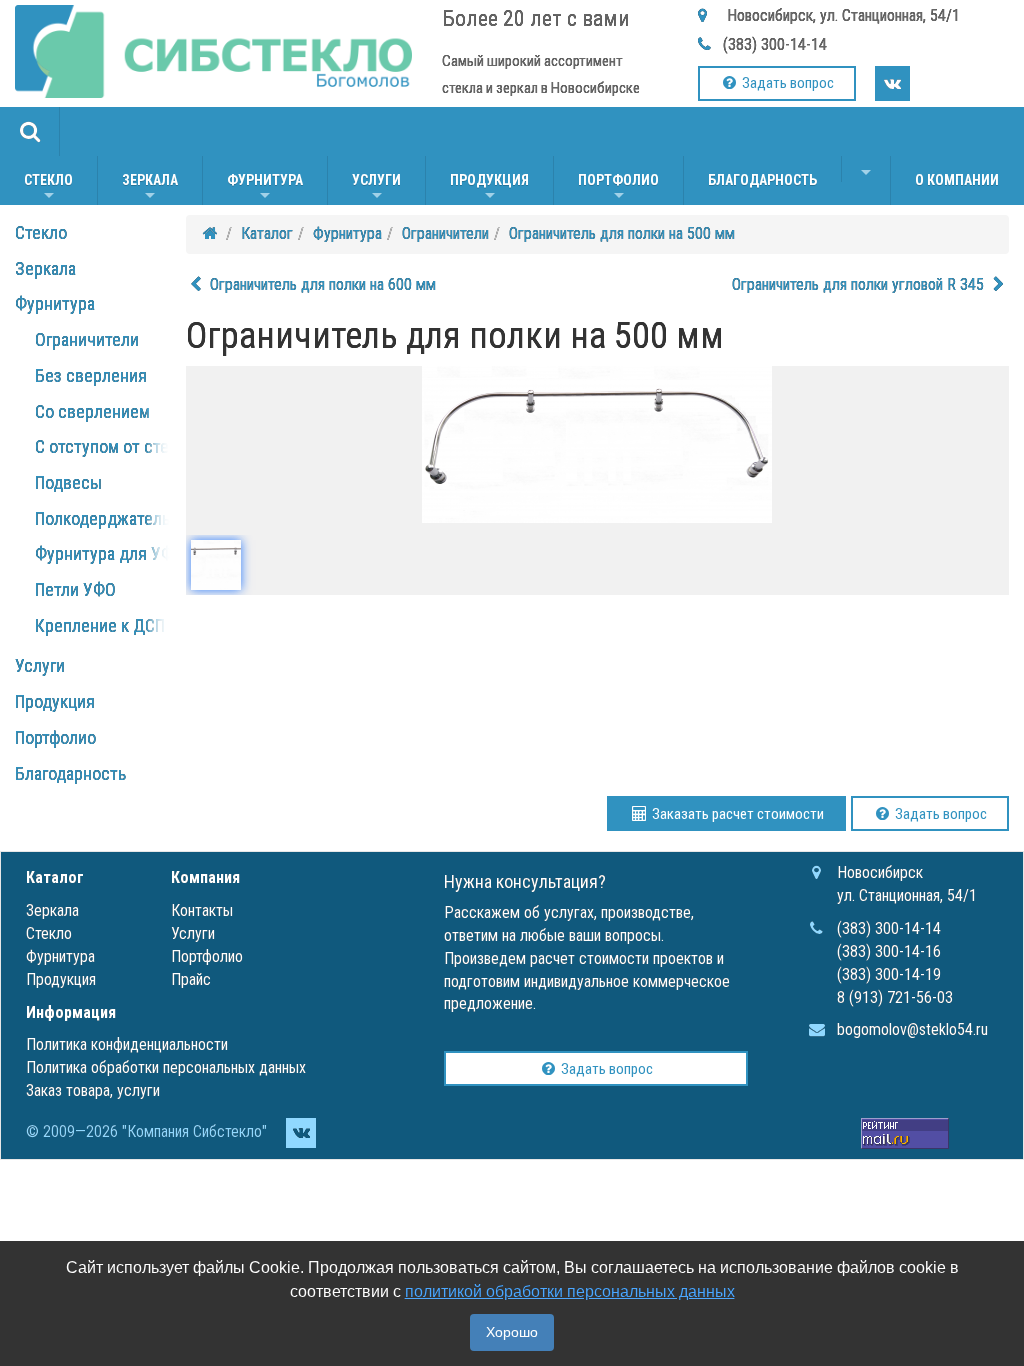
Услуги (376, 188)
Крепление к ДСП (100, 625)
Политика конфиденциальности (127, 1044)
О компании (957, 180)
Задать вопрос (786, 83)
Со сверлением (92, 411)
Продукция (489, 188)
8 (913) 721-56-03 (895, 997)
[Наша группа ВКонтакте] (892, 83)
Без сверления (91, 375)
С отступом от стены (112, 446)
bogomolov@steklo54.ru (912, 1029)
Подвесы (68, 482)
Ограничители (87, 339)
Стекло (48, 188)
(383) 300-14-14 (775, 44)
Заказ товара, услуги (93, 1090)
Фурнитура (265, 188)
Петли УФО (75, 589)
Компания (205, 877)
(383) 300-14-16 (889, 951)
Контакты (202, 910)
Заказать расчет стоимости (736, 814)
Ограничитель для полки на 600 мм (321, 284)
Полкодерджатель (102, 518)
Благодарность (762, 180)
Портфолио (618, 188)
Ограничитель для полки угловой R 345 (860, 284)
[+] (866, 169)
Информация (71, 1012)
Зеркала (150, 188)
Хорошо (512, 1332)
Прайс (191, 979)
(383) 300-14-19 (889, 974)
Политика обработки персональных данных (166, 1067)
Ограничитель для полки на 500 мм (622, 233)
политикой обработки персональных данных (570, 1291)
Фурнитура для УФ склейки (136, 553)
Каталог (267, 233)
